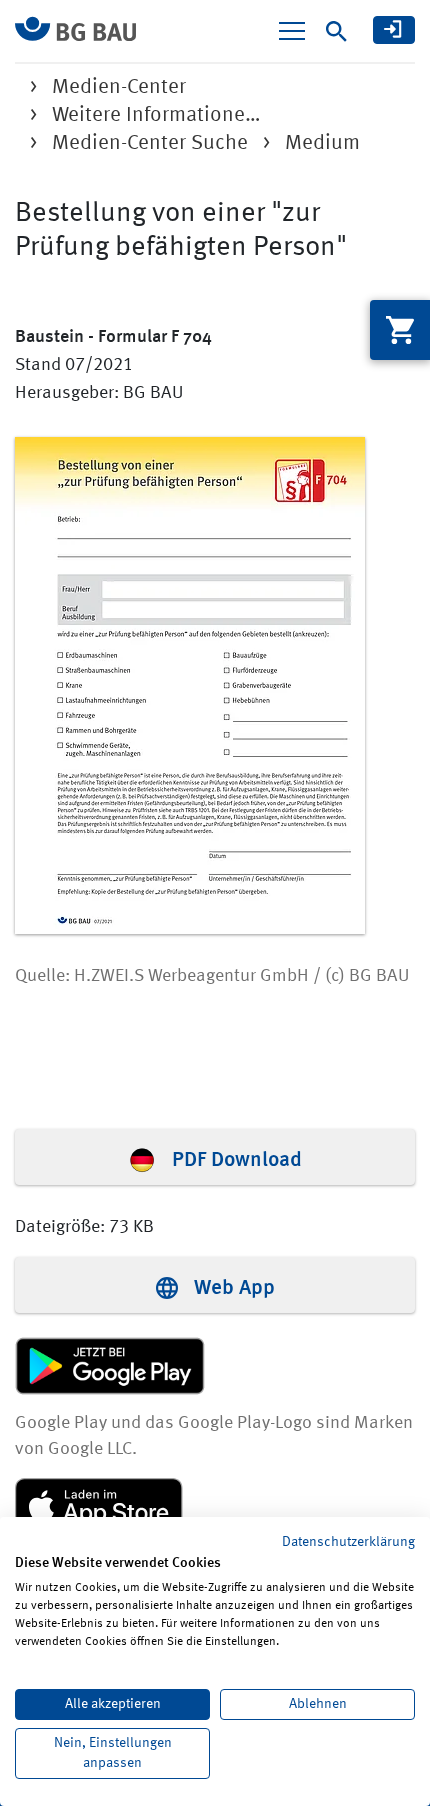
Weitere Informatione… (156, 115)
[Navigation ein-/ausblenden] (292, 31)
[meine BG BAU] (394, 30)
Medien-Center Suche (150, 143)
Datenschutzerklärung (348, 1542)
